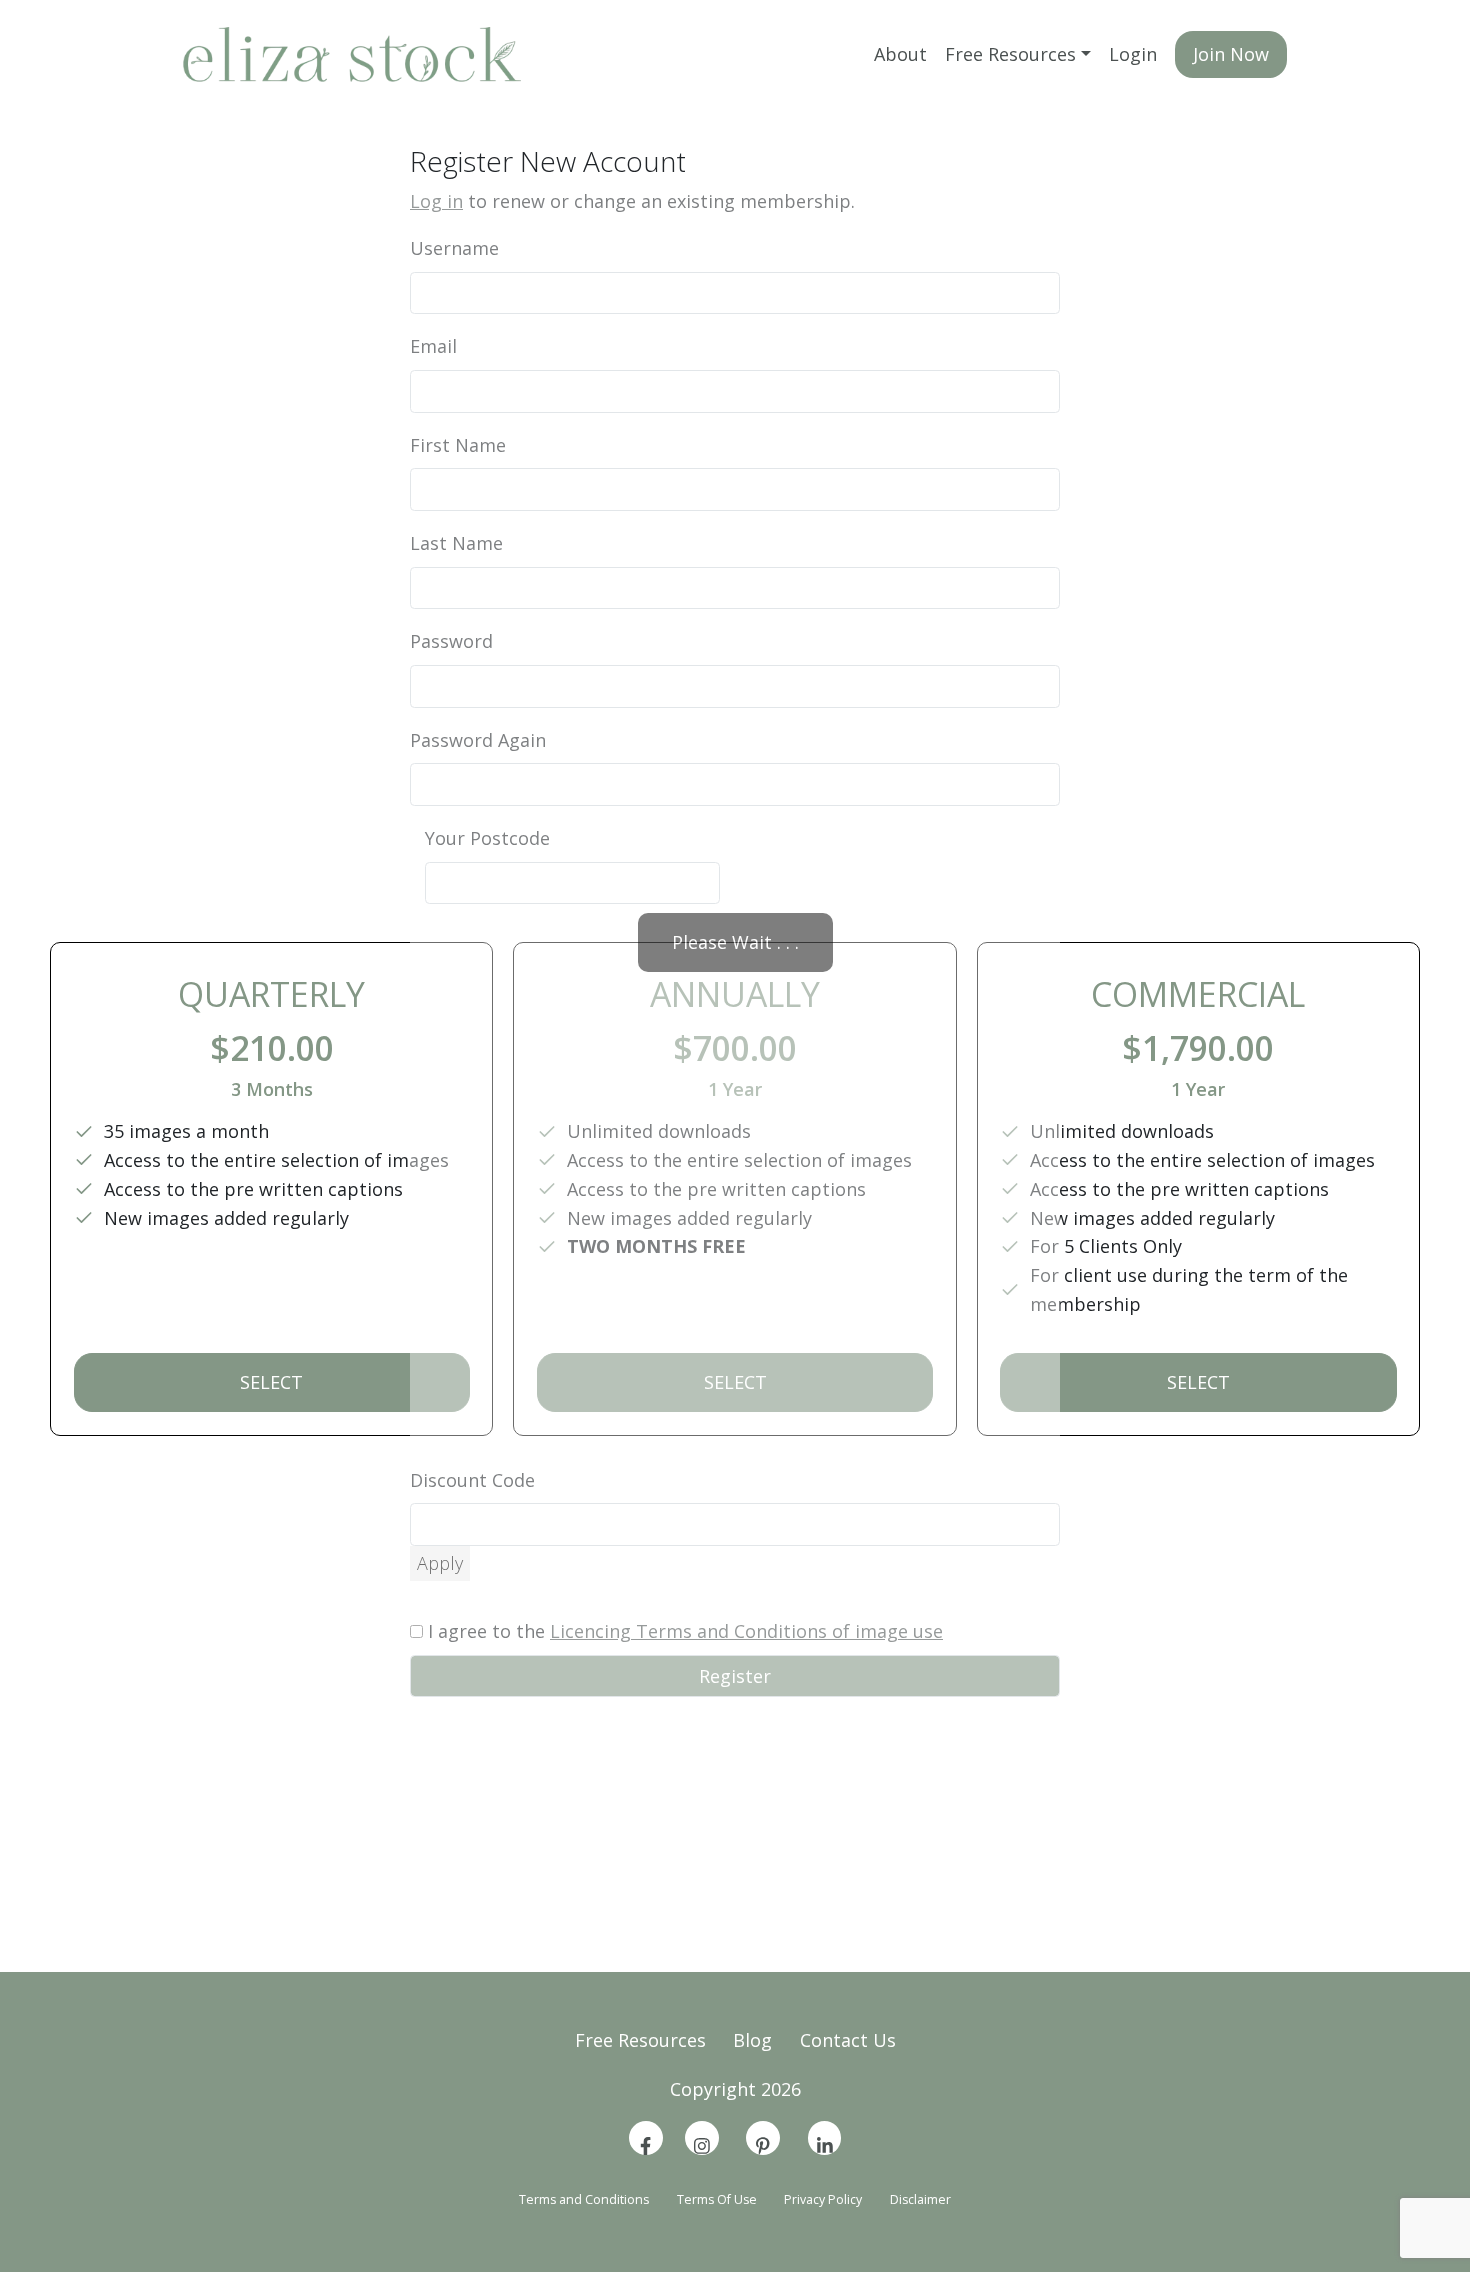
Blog (752, 2040)
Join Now (1231, 54)
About (900, 54)
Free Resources (1010, 54)
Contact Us (848, 2040)
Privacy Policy (823, 2199)
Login (1133, 54)
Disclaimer (920, 2199)
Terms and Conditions (584, 2199)
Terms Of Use (717, 2199)
